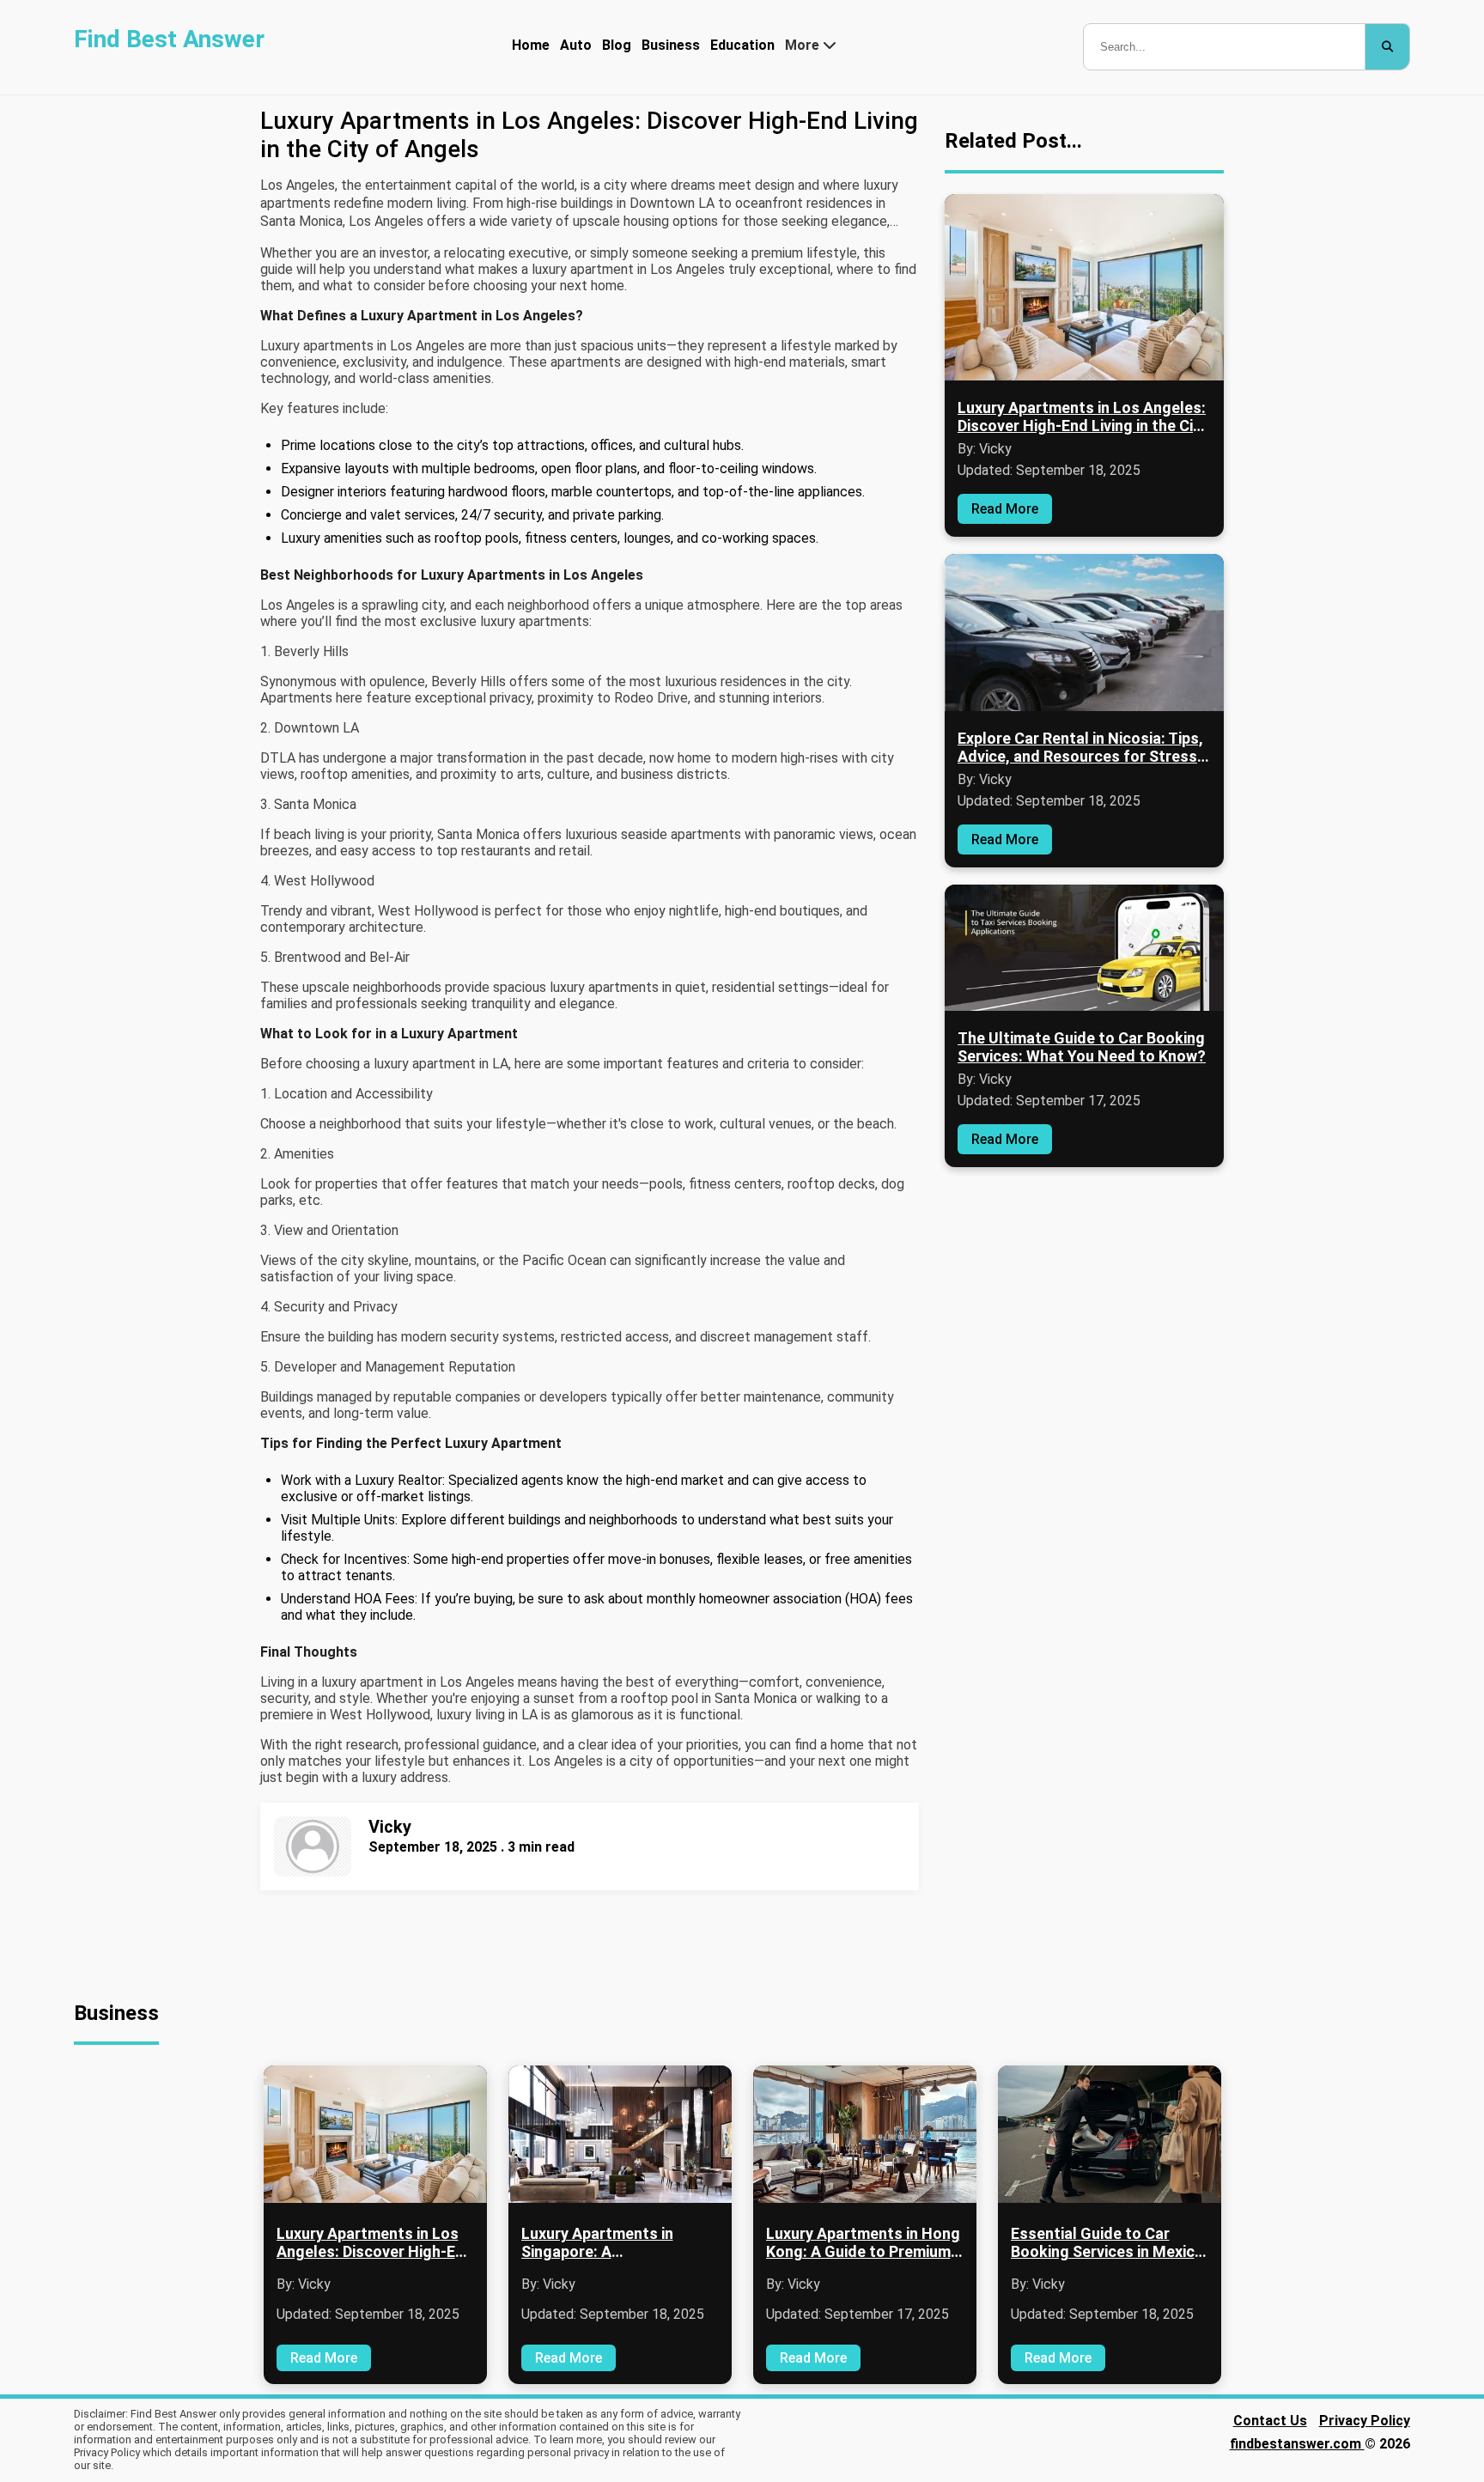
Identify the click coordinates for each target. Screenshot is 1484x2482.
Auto (576, 45)
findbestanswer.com (1297, 2444)
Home (531, 45)
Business (671, 45)
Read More (1005, 509)
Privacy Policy (1365, 2421)
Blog (617, 45)
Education (742, 45)
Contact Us (1270, 2421)
